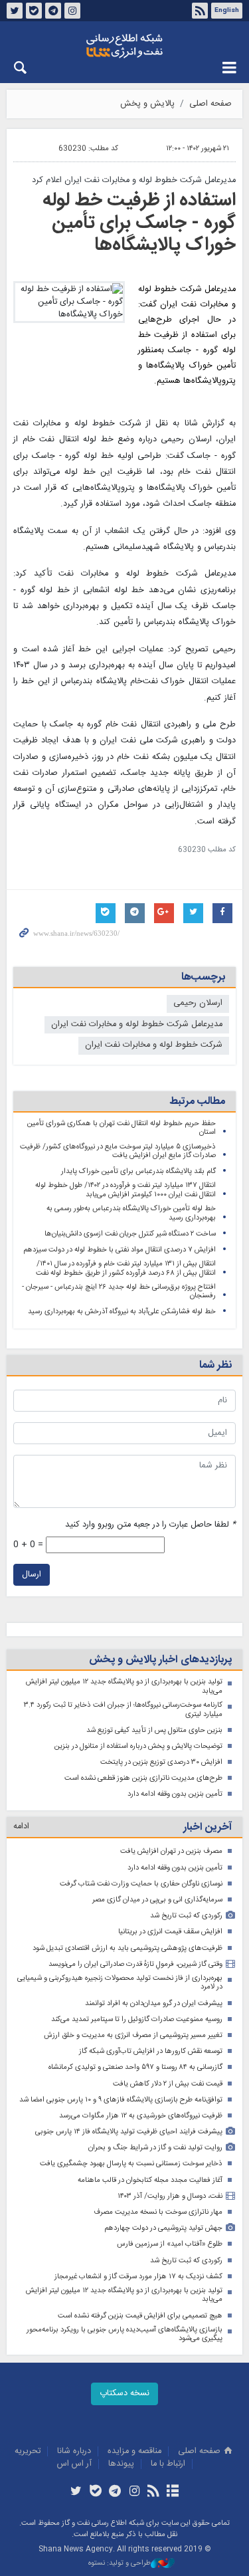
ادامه (21, 1827)
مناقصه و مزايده (134, 2451)
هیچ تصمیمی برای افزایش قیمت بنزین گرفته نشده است (140, 2316)
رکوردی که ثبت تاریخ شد (186, 1916)
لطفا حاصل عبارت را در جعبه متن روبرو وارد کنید (150, 1525)
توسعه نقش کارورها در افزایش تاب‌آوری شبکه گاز (151, 2051)
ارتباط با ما (168, 2464)
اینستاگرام (72, 11)
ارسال (32, 1575)
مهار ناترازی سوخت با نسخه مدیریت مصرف (158, 2212)
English (227, 11)
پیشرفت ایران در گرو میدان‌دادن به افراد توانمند (154, 2003)
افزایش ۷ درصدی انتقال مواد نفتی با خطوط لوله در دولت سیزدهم (120, 1250)
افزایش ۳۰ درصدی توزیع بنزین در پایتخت (161, 1762)
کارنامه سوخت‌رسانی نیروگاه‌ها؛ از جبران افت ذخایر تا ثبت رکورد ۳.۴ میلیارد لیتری (123, 1710)
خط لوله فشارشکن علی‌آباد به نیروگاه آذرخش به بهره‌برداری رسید (122, 1312)
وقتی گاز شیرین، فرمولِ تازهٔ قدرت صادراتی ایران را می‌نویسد (135, 1964)
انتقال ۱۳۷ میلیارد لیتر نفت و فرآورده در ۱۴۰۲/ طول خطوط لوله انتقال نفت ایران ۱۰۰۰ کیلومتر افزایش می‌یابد (125, 1190)
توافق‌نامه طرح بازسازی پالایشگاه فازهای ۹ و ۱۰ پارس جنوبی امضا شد (121, 2100)
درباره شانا (74, 2451)
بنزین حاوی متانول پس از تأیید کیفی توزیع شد (154, 1730)
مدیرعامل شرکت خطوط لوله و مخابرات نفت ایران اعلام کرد (134, 180)
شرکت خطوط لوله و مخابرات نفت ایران (154, 1045)
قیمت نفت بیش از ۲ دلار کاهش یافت (168, 2084)
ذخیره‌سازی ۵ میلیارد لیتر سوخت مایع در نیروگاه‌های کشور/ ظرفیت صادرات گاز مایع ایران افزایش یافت (118, 1151)
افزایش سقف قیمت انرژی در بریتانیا (170, 1932)
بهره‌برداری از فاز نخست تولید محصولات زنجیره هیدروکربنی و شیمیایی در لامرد (120, 1983)
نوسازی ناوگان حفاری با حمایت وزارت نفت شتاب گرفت (141, 1884)
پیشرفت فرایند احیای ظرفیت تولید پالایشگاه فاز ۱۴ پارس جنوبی (129, 2132)
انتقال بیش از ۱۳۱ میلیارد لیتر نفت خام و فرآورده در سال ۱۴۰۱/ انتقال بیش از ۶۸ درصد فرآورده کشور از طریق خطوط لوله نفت (126, 1268)
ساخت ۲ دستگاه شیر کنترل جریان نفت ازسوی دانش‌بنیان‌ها (130, 1234)
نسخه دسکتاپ (124, 2394)
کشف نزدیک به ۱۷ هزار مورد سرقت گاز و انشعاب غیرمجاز (138, 2277)
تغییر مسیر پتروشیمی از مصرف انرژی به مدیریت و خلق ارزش (133, 2035)
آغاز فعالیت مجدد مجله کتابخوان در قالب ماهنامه (150, 2180)
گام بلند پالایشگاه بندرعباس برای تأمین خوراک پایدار (138, 1171)
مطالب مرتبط (197, 1102)
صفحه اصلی (210, 104)
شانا (124, 46)
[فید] (154, 2492)
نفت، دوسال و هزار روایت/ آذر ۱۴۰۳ (170, 2196)
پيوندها (121, 2464)
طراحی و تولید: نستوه (120, 2564)
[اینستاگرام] (134, 2492)
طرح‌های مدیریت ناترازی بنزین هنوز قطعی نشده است (143, 1778)
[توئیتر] (76, 2492)
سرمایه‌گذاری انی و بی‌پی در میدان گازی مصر (157, 1900)
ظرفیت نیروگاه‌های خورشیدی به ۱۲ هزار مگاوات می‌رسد (141, 2116)
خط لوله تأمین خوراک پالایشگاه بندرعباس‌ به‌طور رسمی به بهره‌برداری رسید (131, 1213)
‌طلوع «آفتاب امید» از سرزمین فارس (170, 2244)
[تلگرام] (115, 2492)
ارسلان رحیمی (198, 1003)
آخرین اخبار (207, 1827)
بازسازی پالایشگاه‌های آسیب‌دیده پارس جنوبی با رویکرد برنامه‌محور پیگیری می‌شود (124, 2334)
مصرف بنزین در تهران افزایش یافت (171, 1851)
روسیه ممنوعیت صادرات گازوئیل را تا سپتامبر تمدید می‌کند (137, 2019)
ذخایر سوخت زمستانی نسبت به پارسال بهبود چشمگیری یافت (131, 2164)
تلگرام (53, 11)
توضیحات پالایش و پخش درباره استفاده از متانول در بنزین (138, 1746)
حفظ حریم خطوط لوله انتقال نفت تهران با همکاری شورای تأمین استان (122, 1128)
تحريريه (28, 2451)
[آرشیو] (173, 2492)
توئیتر (15, 11)
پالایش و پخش (147, 104)
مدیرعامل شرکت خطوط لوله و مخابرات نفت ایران (137, 1024)
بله (34, 11)
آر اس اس (74, 2464)
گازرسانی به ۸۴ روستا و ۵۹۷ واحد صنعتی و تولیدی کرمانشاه (135, 2067)
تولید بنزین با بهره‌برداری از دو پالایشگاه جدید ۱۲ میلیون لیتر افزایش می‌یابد (124, 1686)
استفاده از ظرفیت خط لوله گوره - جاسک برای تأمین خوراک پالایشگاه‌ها (139, 223)
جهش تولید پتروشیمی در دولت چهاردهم (163, 2228)
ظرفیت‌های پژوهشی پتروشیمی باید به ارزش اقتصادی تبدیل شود (127, 1948)
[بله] (95, 2492)
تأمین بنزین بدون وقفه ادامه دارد (175, 1794)
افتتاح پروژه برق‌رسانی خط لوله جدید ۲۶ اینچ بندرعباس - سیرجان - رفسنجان (119, 1292)
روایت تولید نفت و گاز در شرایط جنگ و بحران (155, 2148)
